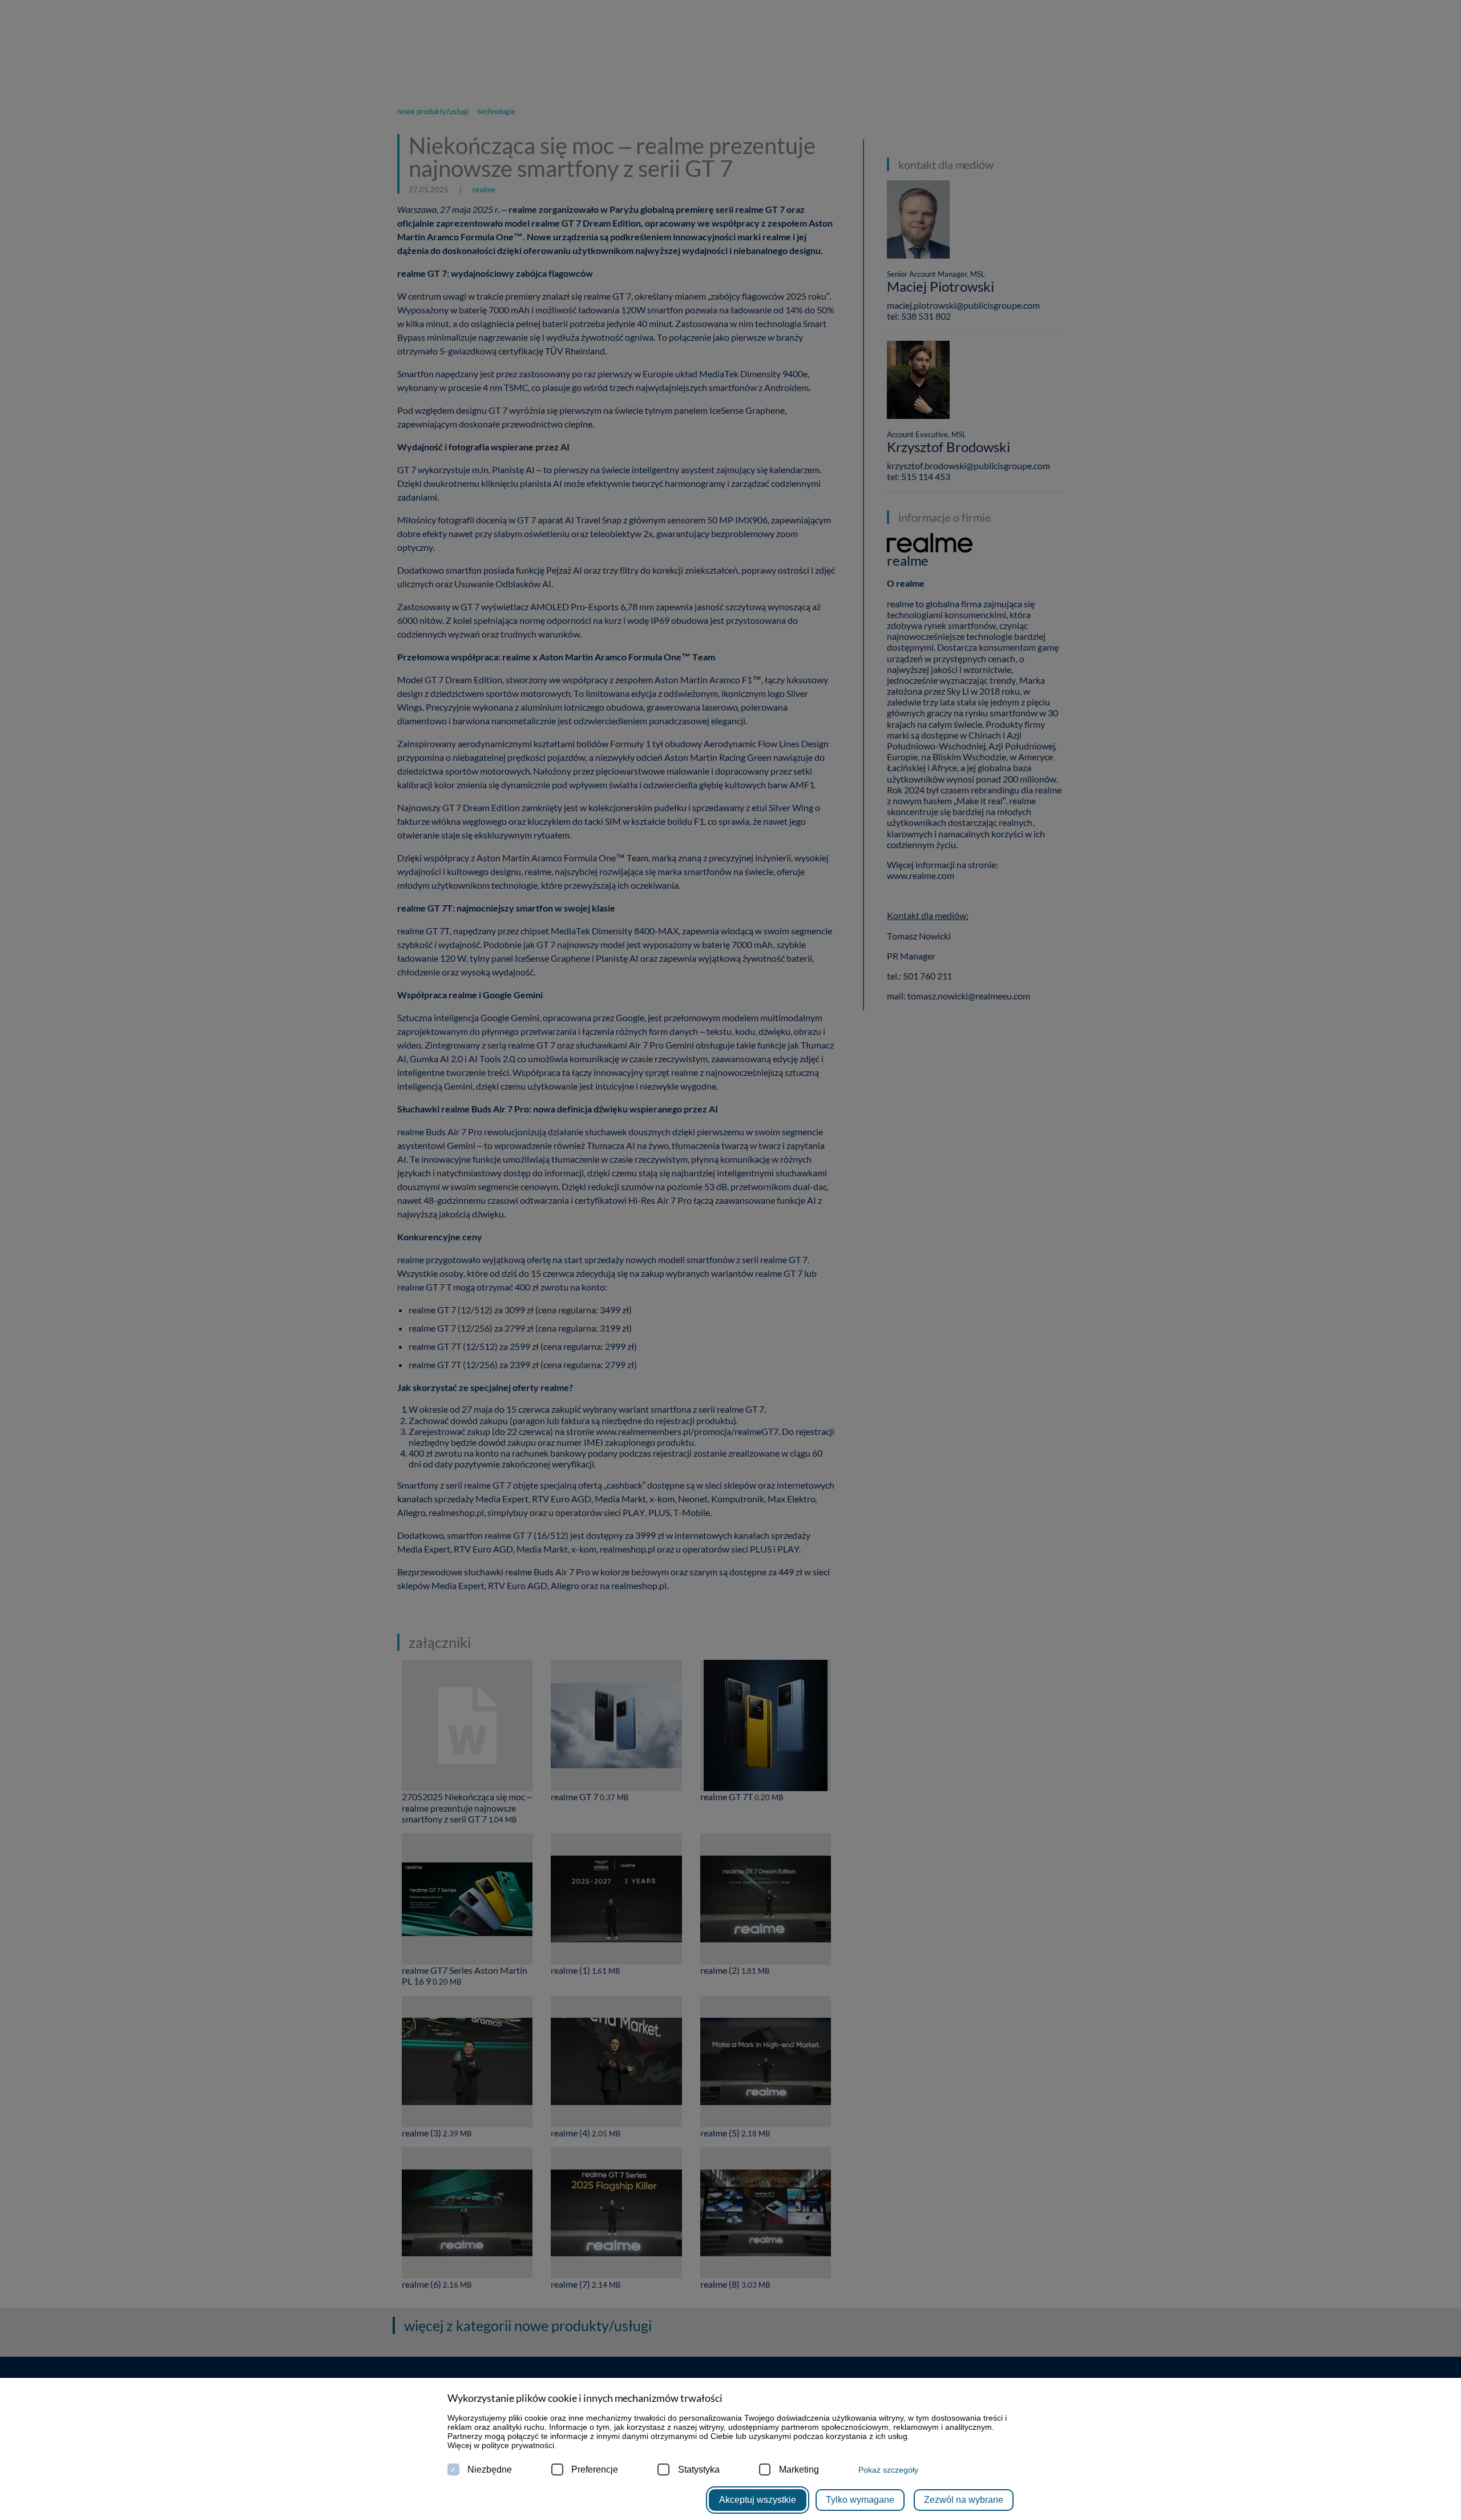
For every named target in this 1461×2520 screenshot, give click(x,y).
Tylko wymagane (860, 2500)
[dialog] (730, 1260)
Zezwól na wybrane (964, 2500)
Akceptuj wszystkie (758, 2500)
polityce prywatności (518, 2445)
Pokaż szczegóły (888, 2470)
